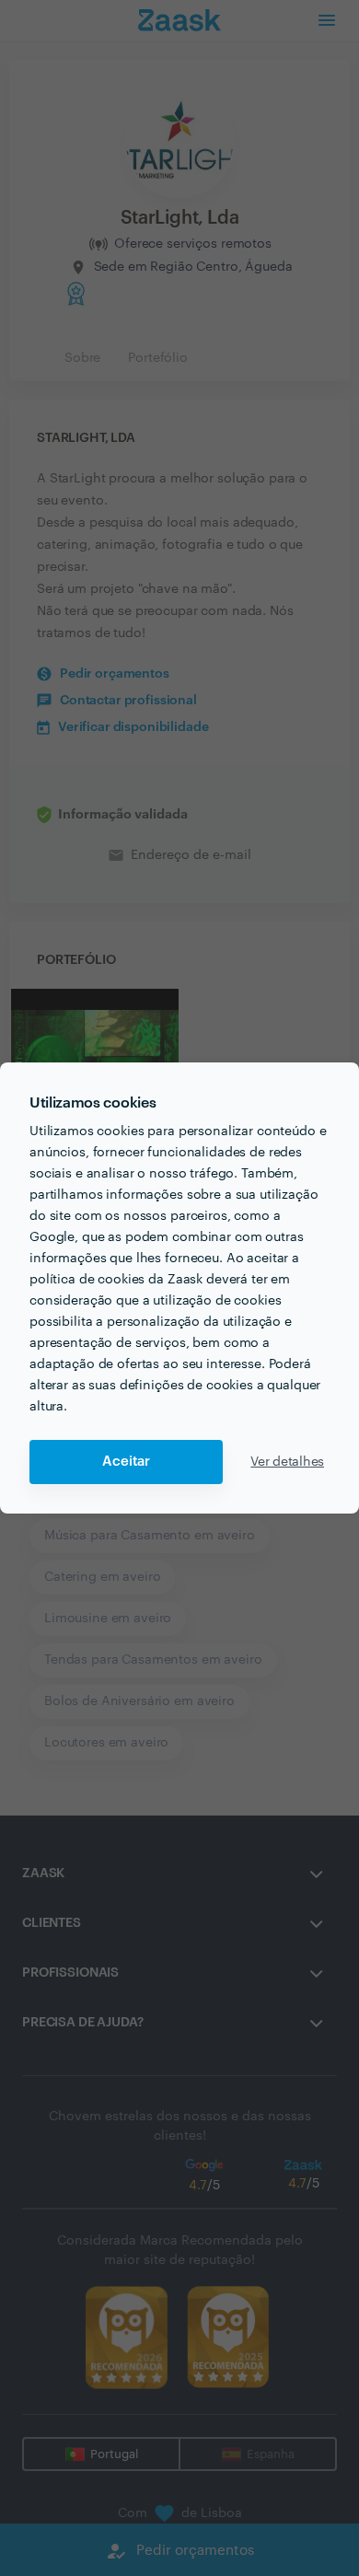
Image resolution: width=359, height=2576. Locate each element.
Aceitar (126, 1462)
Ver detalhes (287, 1462)
